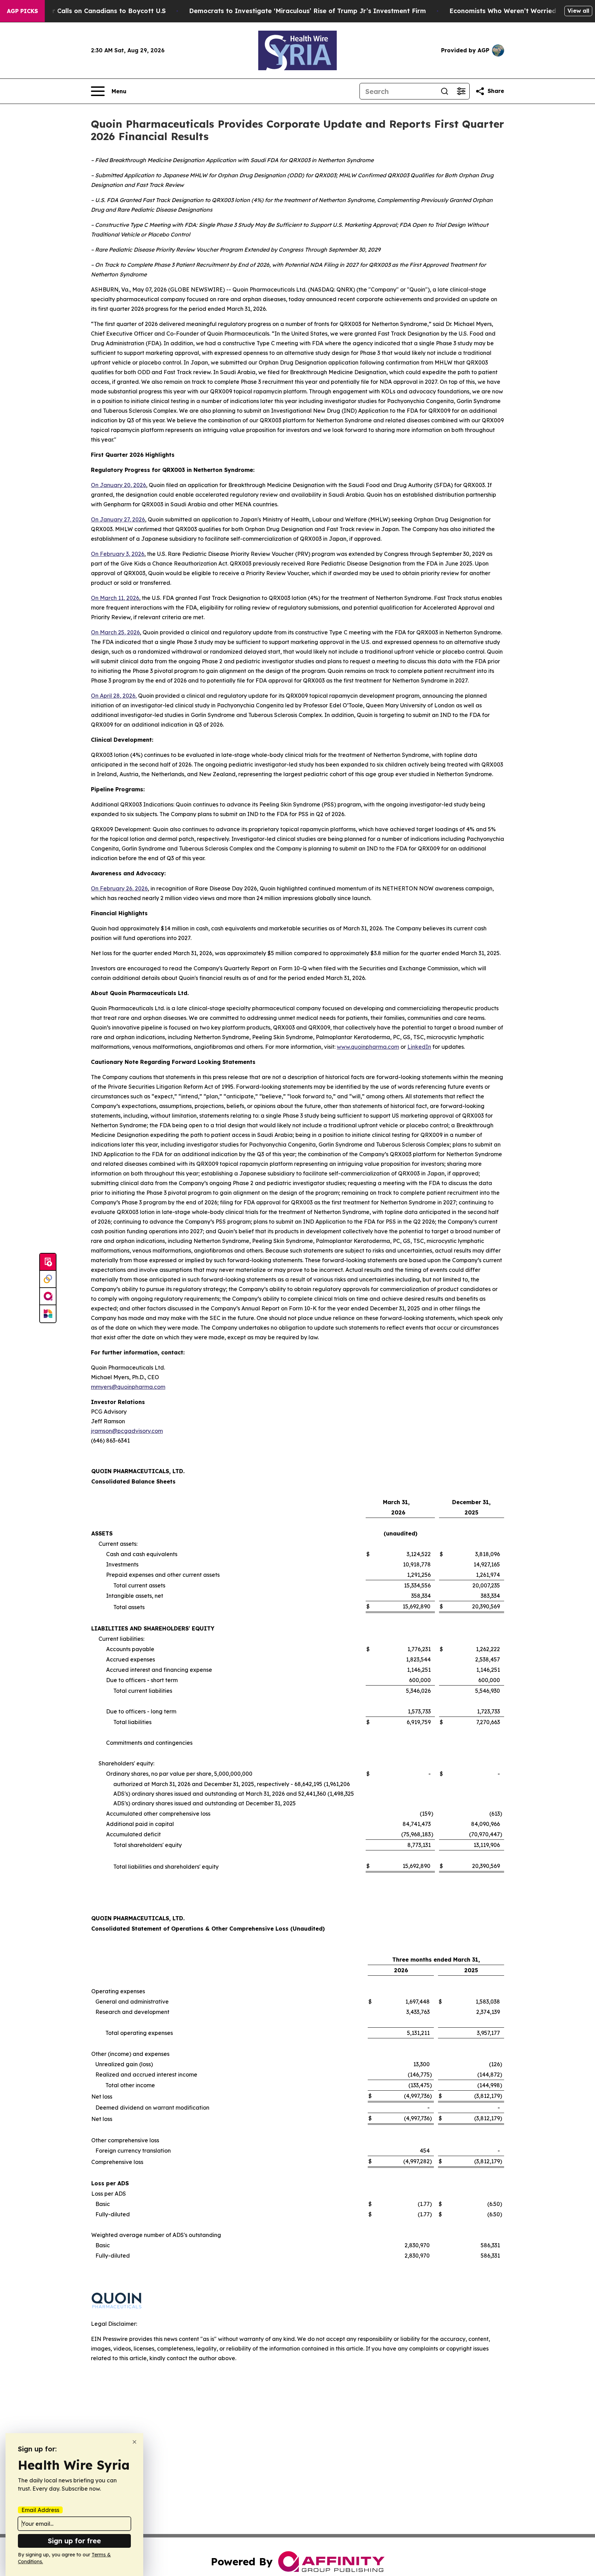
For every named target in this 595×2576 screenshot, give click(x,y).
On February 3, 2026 (118, 554)
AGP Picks (22, 11)
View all (578, 11)
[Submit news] (48, 1262)
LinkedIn (419, 1047)
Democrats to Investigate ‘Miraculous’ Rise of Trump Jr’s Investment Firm (307, 11)
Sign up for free (74, 2541)
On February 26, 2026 (119, 888)
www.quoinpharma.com (368, 1047)
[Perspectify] (48, 1279)
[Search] (445, 91)
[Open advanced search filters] (461, 91)
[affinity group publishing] (48, 1297)
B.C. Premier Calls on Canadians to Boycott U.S (91, 11)
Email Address (40, 2510)
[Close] (134, 2442)
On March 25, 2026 (115, 632)
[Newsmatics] (48, 1314)
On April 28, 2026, (114, 696)
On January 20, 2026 (118, 485)
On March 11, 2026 (115, 598)
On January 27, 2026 (118, 519)
